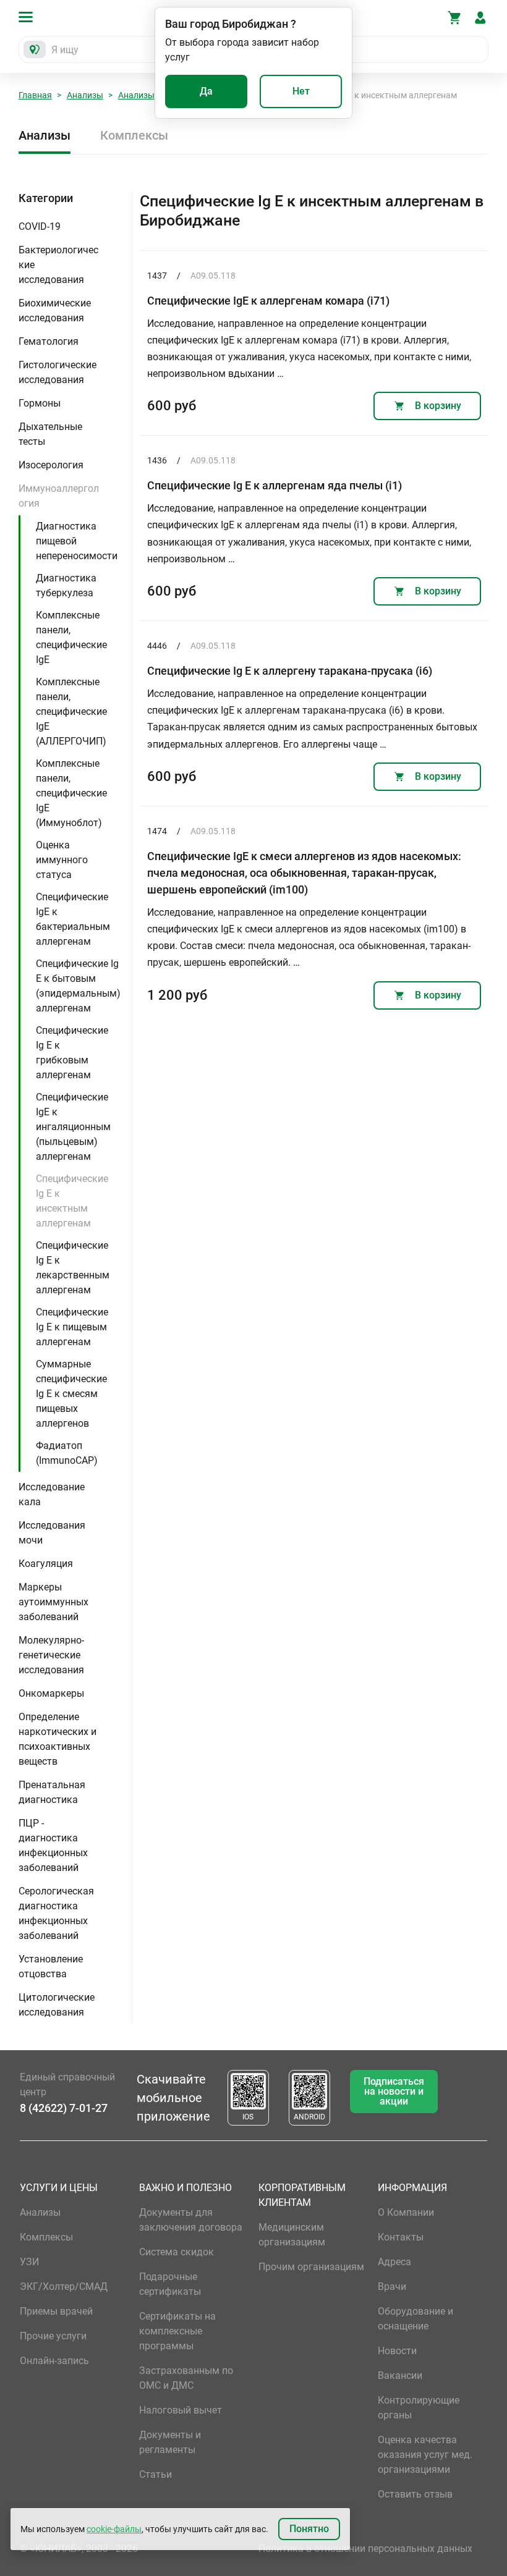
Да (206, 91)
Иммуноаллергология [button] (59, 496)
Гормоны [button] (40, 403)
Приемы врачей (56, 2311)
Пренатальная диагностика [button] (52, 1792)
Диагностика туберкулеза (66, 585)
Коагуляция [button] (46, 1564)
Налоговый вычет (181, 2410)
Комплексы (134, 135)
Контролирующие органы (419, 2408)
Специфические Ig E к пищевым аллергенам (72, 1327)
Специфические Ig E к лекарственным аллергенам (73, 1268)
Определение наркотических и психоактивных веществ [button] (58, 1739)
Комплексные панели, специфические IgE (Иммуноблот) (71, 793)
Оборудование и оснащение (415, 2319)
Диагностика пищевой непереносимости (77, 541)
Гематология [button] (49, 341)
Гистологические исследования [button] (58, 372)
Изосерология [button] (51, 465)
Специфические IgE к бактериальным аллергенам (73, 919)
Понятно (309, 2529)
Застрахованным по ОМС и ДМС (186, 2378)
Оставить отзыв (415, 2494)
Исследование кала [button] (52, 1494)
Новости (397, 2351)
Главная (35, 95)
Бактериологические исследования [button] (58, 265)
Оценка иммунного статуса (62, 860)
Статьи (156, 2474)
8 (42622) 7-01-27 (64, 2108)
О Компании (406, 2212)
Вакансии (400, 2375)
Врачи (392, 2287)
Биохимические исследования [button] (55, 310)
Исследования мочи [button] (52, 1533)
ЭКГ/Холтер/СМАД (64, 2287)
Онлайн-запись (54, 2361)
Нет (301, 91)
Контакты (401, 2237)
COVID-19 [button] (40, 226)
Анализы (85, 95)
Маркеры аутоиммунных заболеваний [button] (53, 1602)
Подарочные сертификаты (170, 2284)
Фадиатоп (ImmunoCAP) (67, 1453)
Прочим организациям (311, 2267)
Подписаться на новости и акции (394, 2091)
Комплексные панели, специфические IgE (71, 637)
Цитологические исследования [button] (57, 2005)
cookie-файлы (114, 2529)
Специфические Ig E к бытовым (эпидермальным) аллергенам (78, 986)
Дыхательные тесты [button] (50, 434)
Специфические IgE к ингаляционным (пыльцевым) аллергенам (73, 1127)
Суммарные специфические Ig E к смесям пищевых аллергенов (71, 1394)
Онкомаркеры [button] (51, 1693)
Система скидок (177, 2252)
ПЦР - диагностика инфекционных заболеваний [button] (53, 1845)
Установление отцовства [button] (51, 1966)
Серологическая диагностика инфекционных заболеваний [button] (56, 1913)
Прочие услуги (53, 2336)
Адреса (394, 2262)
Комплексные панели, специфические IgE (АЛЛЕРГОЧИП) (71, 712)
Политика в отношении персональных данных (365, 2549)
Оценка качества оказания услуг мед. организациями (425, 2455)
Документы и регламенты (170, 2442)
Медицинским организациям (292, 2235)
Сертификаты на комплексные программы (177, 2331)
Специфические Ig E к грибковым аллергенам (72, 1053)
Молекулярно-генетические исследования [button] (51, 1655)
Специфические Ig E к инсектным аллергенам (72, 1201)
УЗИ (29, 2262)
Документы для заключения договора (191, 2220)
